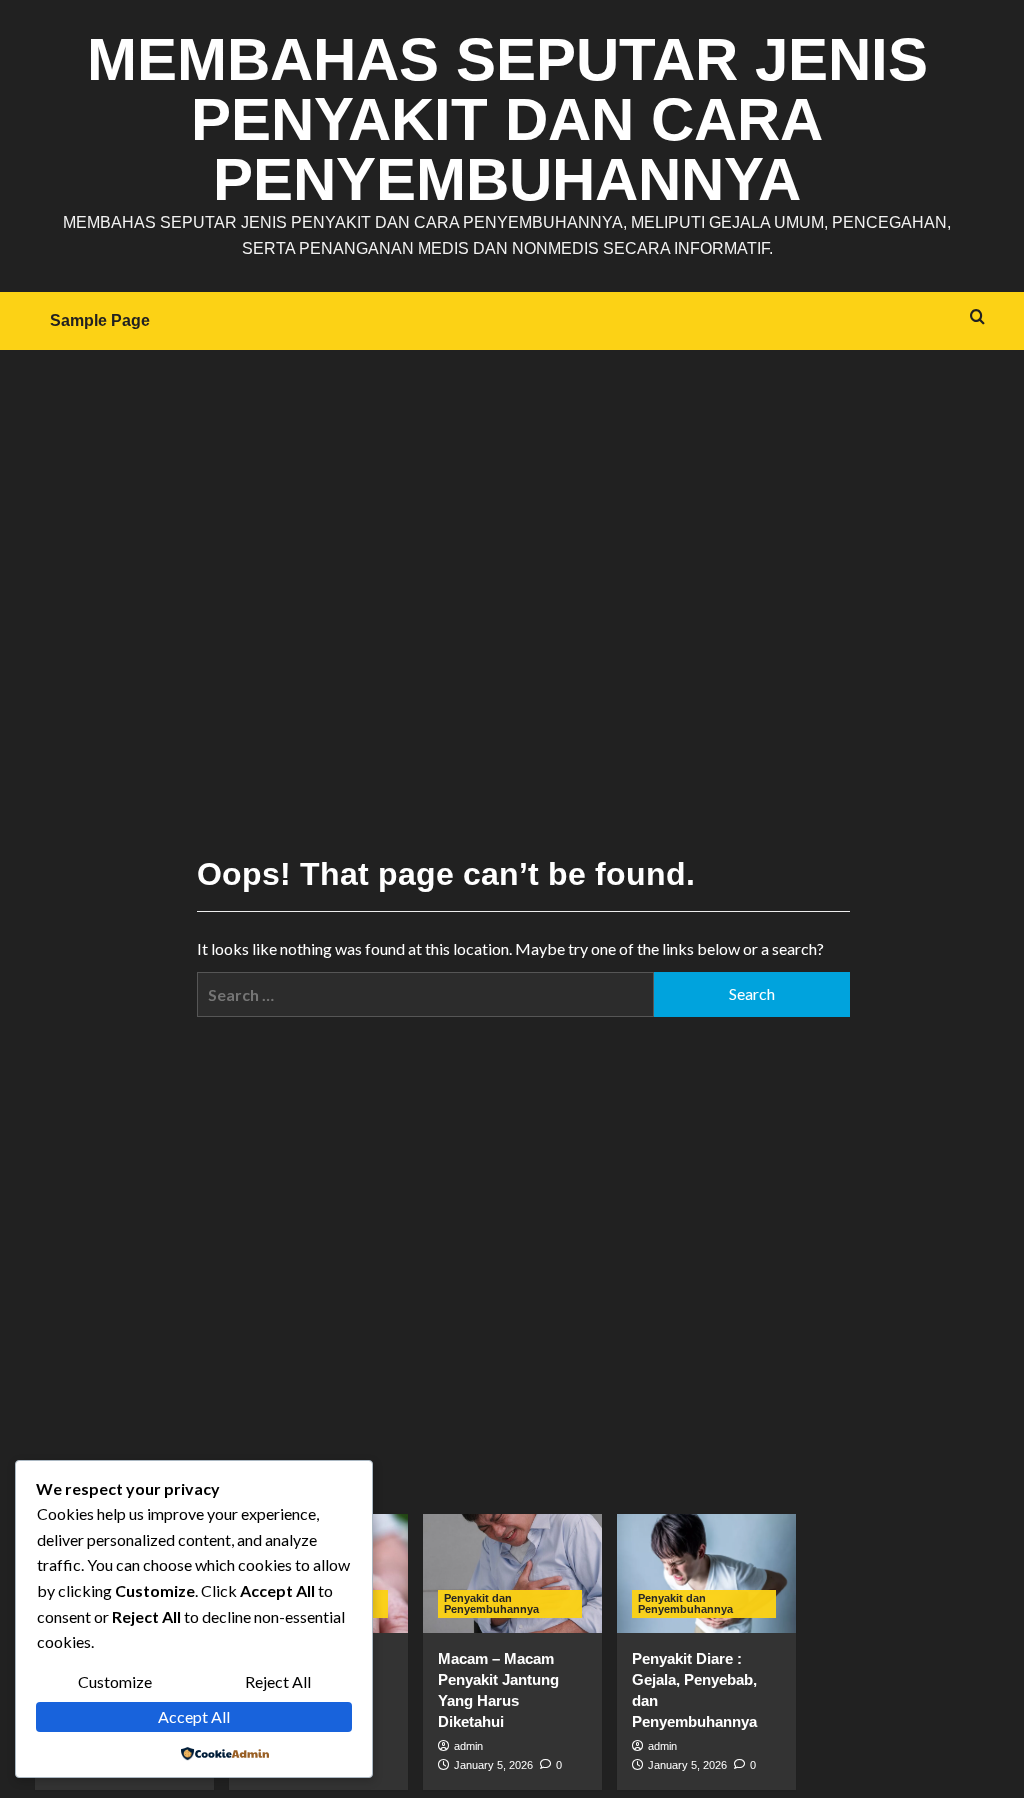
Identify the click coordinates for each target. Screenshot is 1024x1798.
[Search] (977, 317)
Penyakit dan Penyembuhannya (491, 1603)
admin (468, 1746)
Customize (115, 1681)
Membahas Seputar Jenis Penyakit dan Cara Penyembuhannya (507, 119)
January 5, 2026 (493, 1765)
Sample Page (100, 320)
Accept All (194, 1716)
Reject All (278, 1681)
